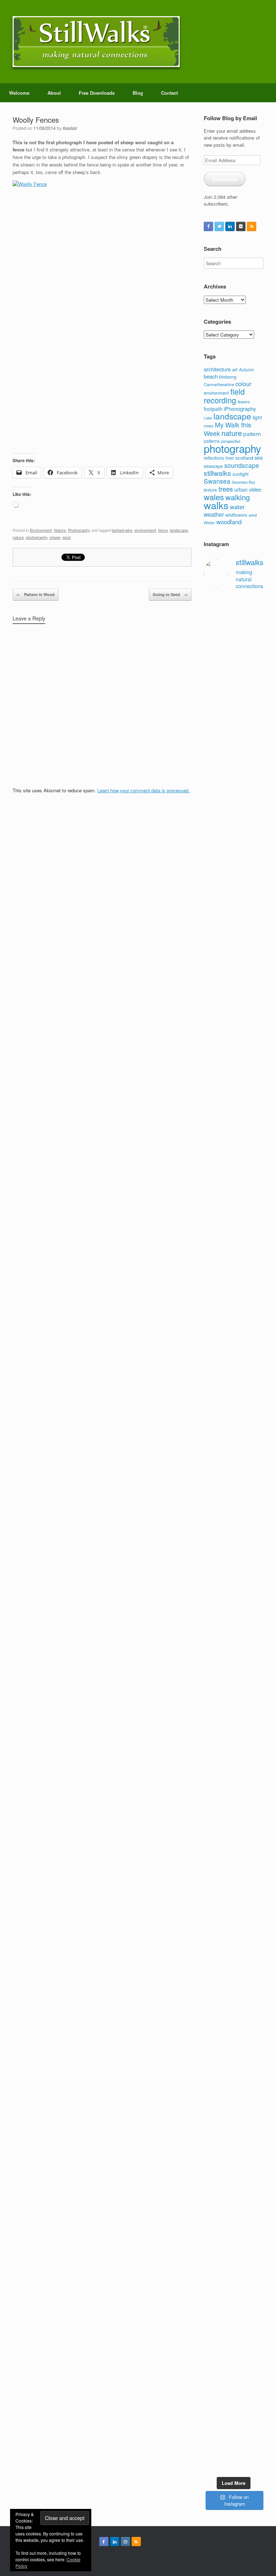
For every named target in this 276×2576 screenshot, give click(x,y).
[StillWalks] (96, 42)
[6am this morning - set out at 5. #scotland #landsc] (218, 2181)
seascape (213, 466)
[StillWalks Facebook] (208, 226)
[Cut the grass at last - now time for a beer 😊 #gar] (249, 2181)
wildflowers (236, 515)
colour (243, 384)
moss (209, 426)
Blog (138, 93)
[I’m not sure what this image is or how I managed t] (249, 1869)
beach (211, 376)
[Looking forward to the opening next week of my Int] (218, 1680)
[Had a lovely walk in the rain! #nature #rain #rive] (249, 623)
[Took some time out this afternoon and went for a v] (218, 1305)
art (235, 369)
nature (18, 537)
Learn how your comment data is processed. (144, 790)
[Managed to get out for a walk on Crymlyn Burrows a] (249, 2271)
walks (216, 505)
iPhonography (240, 409)
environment (145, 530)
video (255, 489)
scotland (244, 458)
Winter (209, 523)
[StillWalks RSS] (252, 226)
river (230, 458)
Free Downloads (97, 93)
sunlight (241, 474)
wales (214, 497)
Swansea (217, 481)
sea (259, 458)
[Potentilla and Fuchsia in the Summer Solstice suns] (218, 2380)
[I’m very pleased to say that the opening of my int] (249, 1421)
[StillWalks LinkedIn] (230, 226)
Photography (79, 530)
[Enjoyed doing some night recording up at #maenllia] (218, 2061)
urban (241, 489)
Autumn (247, 369)
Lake (208, 418)
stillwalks (217, 473)
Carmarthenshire (219, 384)
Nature (60, 530)
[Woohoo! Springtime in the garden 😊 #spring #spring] (218, 1012)
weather (214, 514)
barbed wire (122, 530)
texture (210, 490)
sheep (55, 537)
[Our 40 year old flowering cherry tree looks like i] (218, 829)
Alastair (70, 128)
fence (163, 530)
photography (37, 537)
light (257, 417)
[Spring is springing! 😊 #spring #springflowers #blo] (218, 2243)
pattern (252, 433)
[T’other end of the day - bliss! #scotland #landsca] (249, 2019)
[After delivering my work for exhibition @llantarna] (249, 2401)
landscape (179, 530)
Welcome (19, 93)
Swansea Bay (243, 482)
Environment (41, 530)
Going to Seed (170, 594)
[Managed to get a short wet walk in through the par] (249, 1659)
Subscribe (225, 179)
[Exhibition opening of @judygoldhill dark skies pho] (218, 1862)
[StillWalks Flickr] (241, 226)
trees (226, 489)
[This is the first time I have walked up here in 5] (218, 637)
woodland (229, 522)
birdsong (228, 377)
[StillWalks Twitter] (219, 226)
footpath (213, 409)
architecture (217, 369)
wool (66, 537)
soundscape (242, 465)
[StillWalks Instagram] (125, 2542)
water (237, 507)
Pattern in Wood (36, 594)
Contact (169, 93)
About (54, 93)
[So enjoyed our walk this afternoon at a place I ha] (249, 1113)
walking (238, 497)
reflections (214, 458)
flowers (244, 402)
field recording (224, 396)
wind (253, 515)
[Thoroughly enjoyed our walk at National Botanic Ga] (249, 731)
